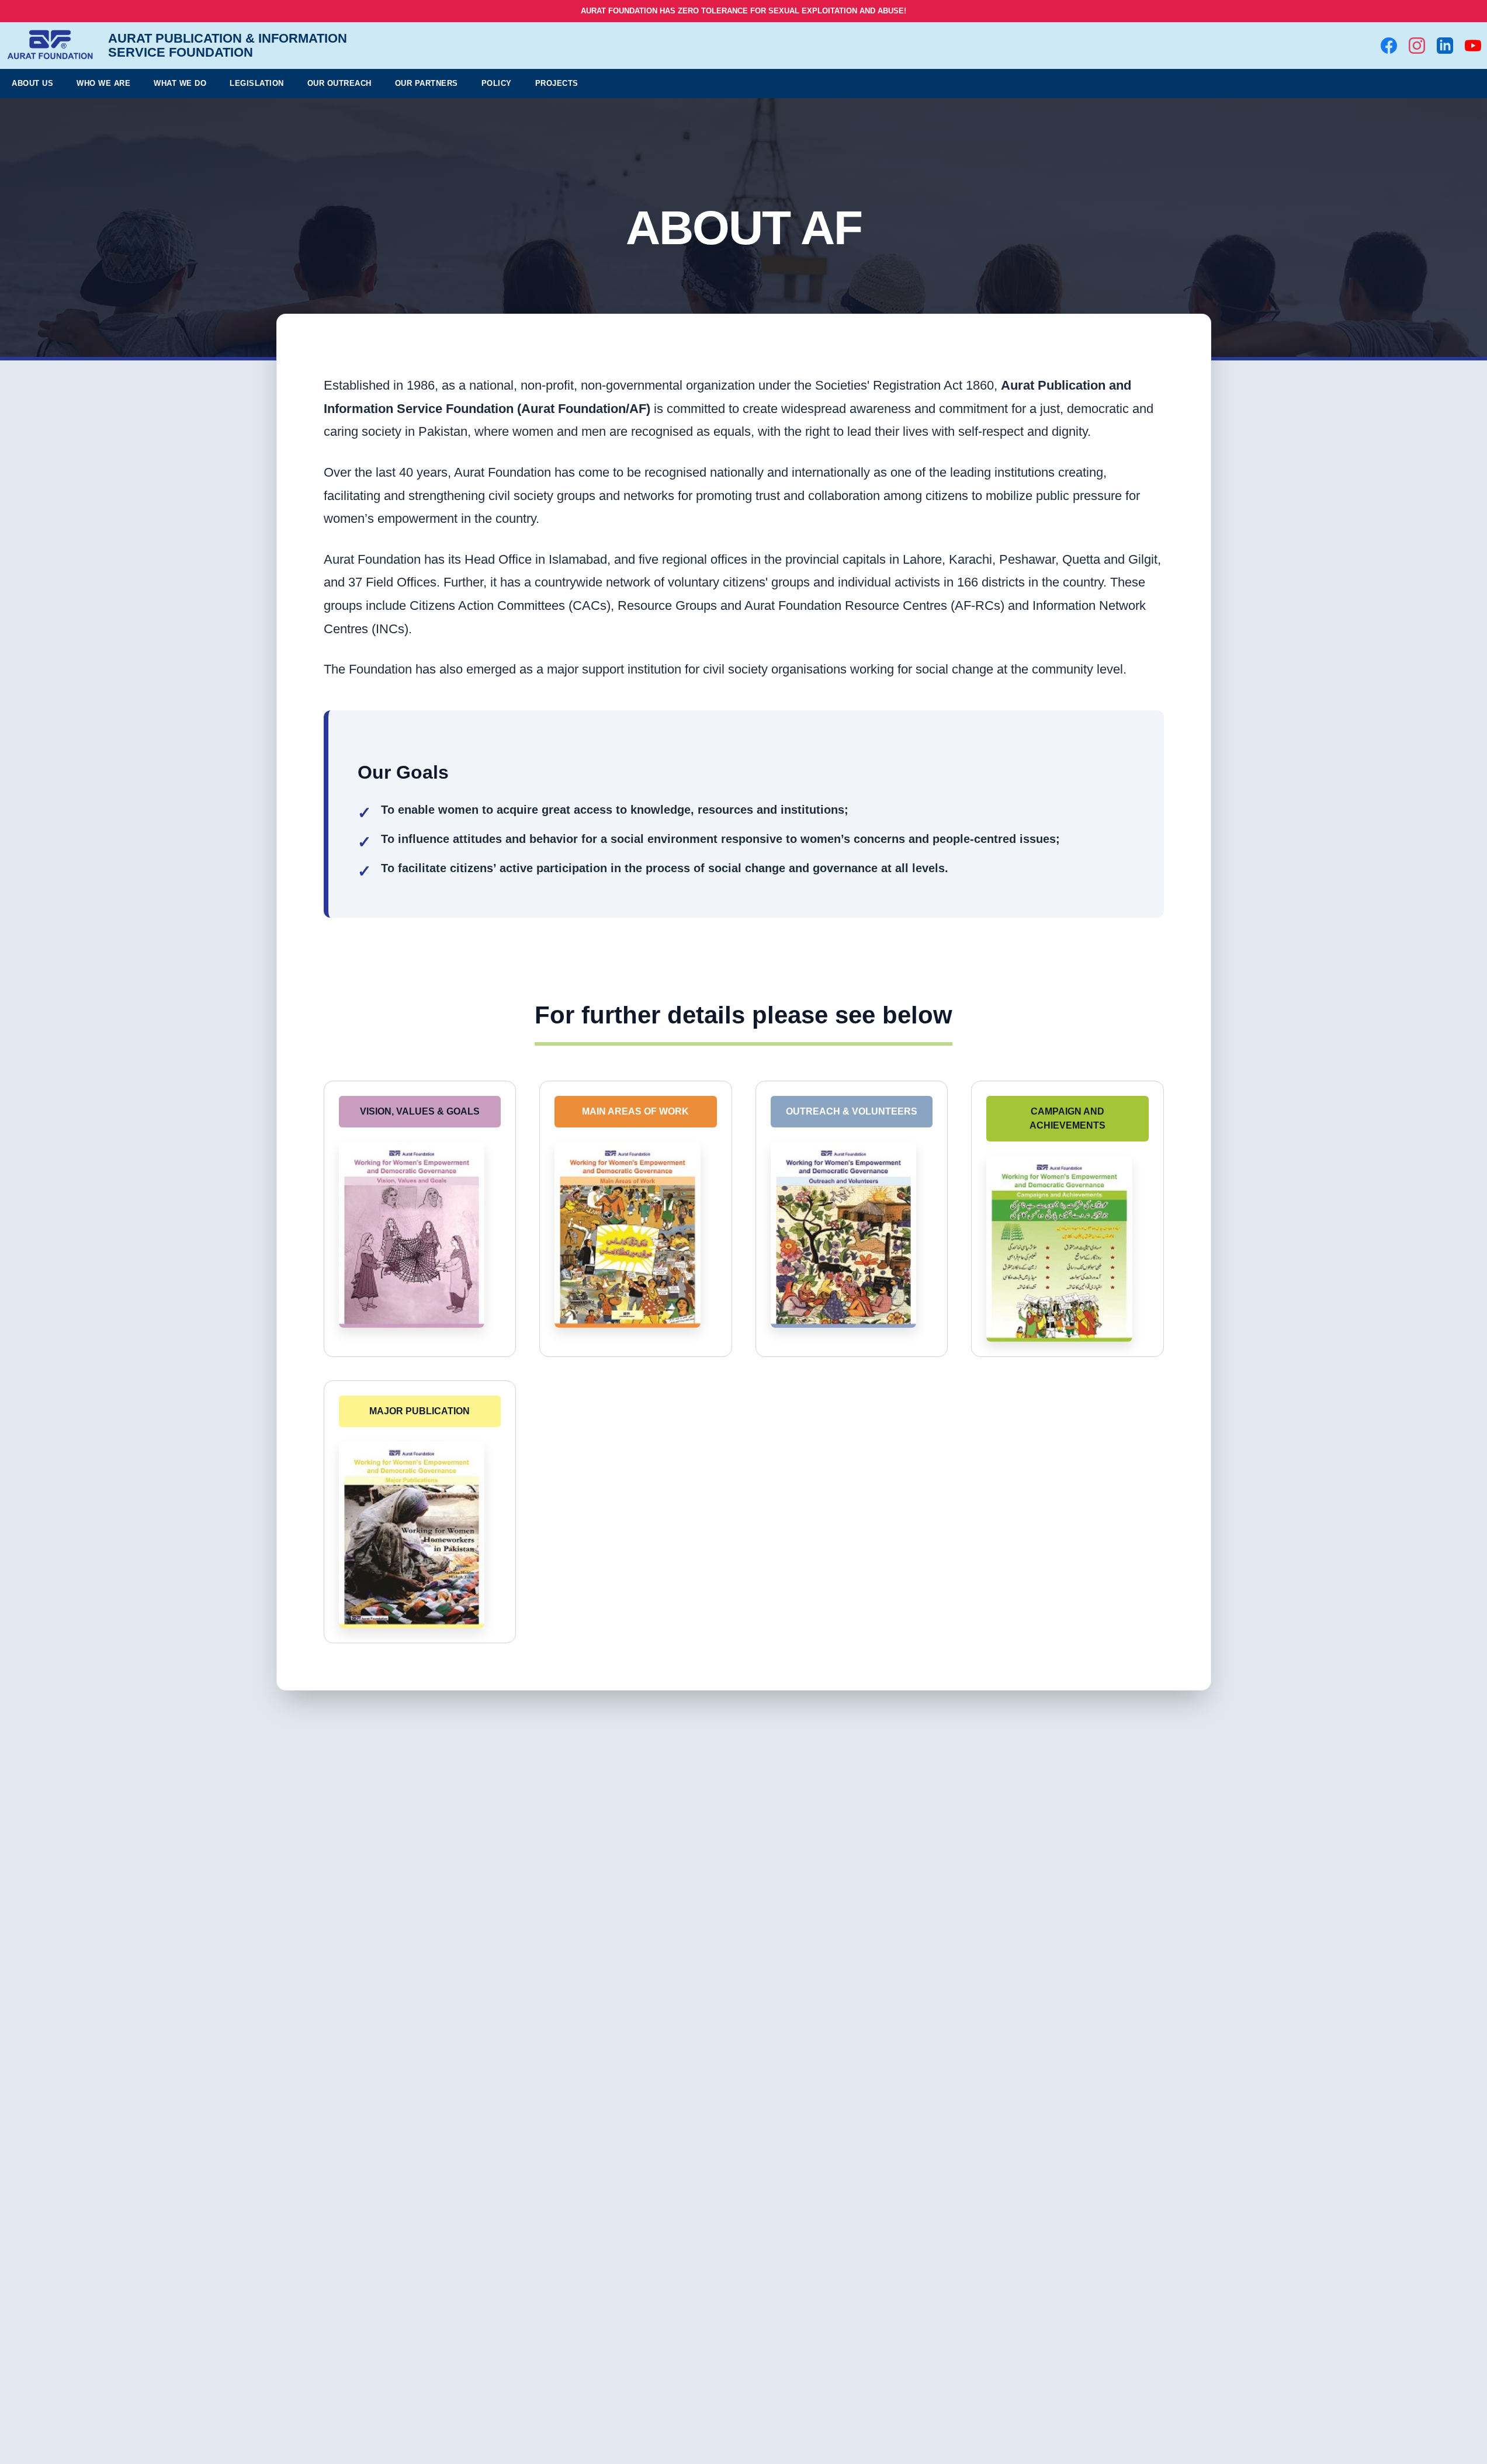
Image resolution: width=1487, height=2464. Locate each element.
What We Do (180, 83)
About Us (32, 83)
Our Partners (427, 83)
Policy (497, 83)
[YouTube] (1473, 46)
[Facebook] (1389, 46)
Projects (557, 83)
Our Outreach (339, 83)
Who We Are (103, 83)
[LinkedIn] (1445, 46)
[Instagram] (1417, 46)
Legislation (257, 83)
